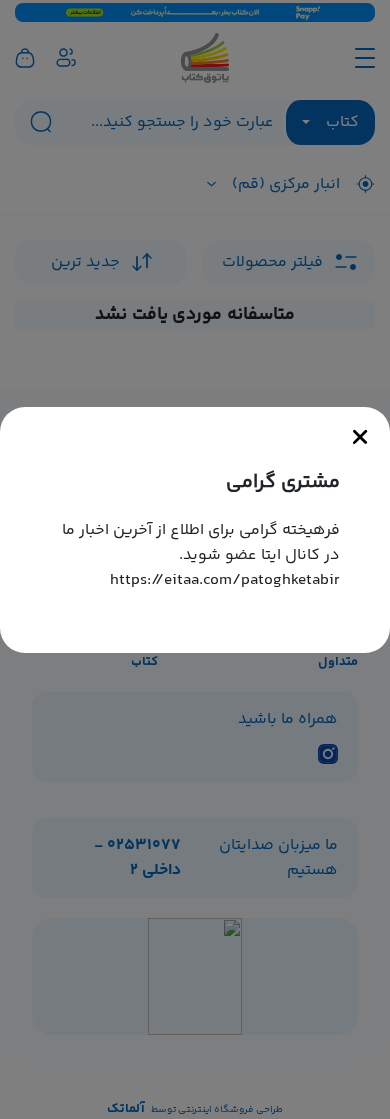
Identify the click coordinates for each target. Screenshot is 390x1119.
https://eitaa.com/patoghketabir (225, 580)
